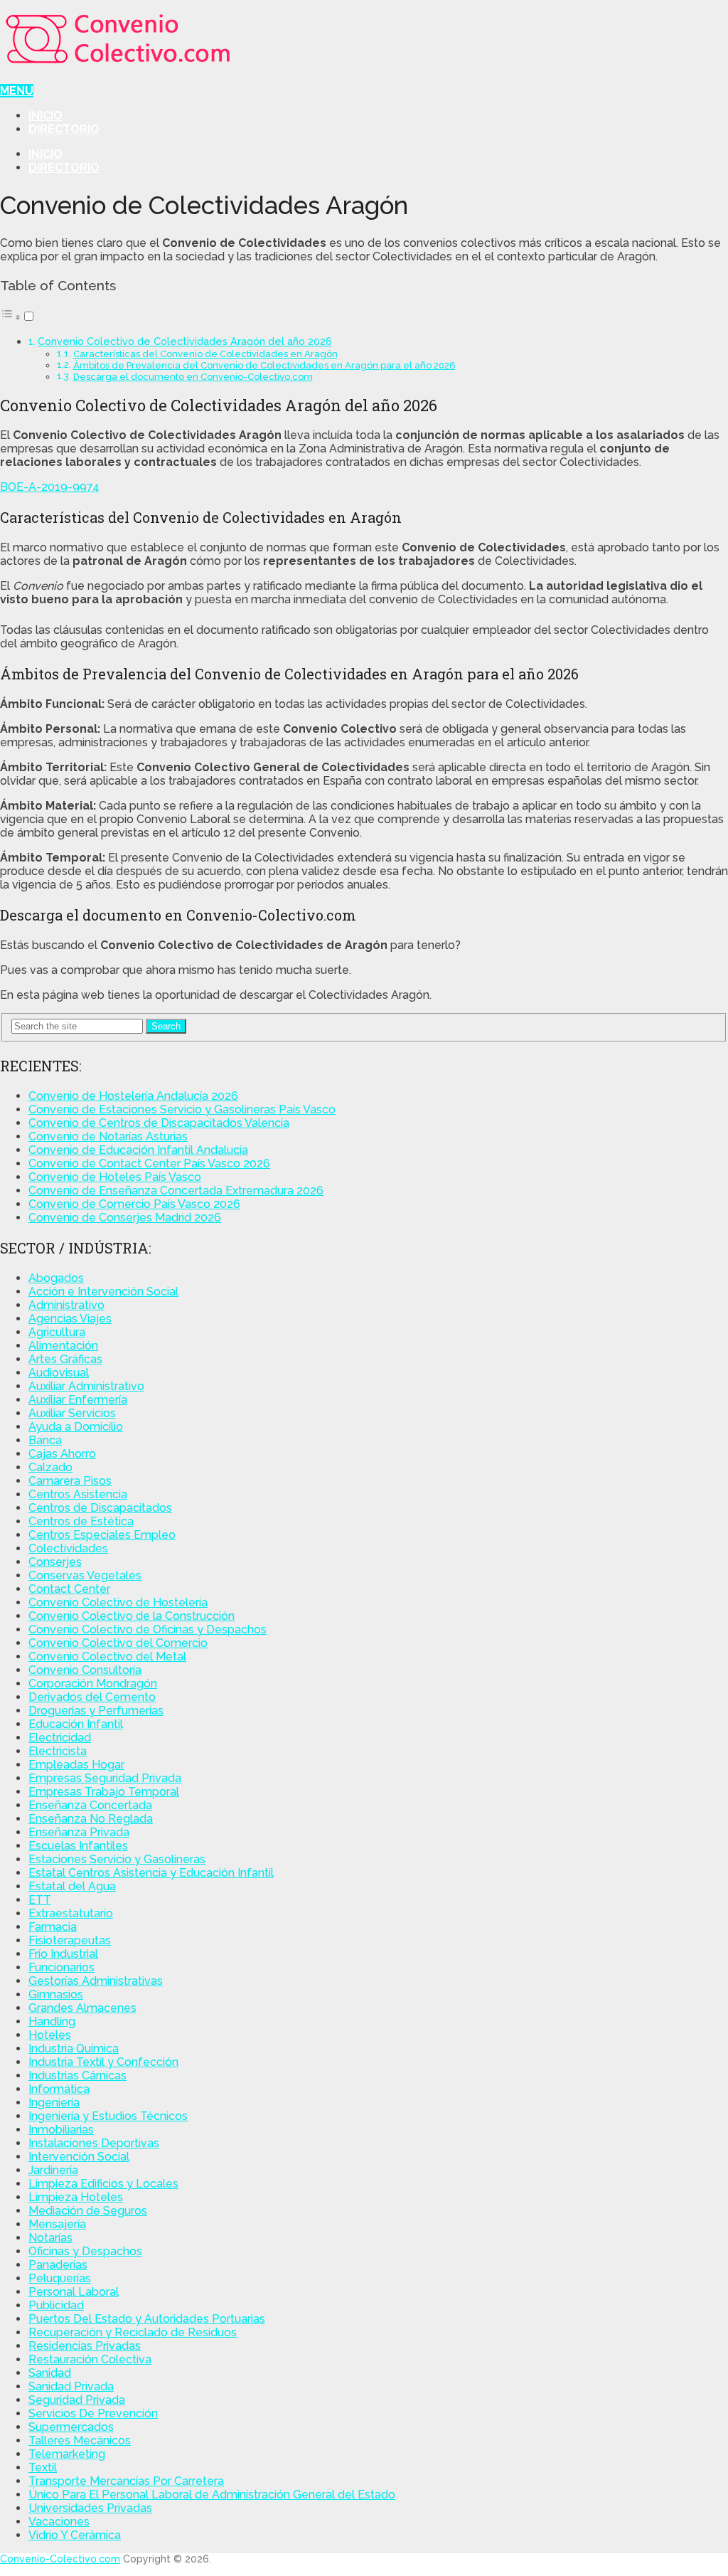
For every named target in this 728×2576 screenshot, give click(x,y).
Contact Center (69, 1589)
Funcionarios (61, 1967)
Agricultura (57, 1332)
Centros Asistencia (78, 1494)
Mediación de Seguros (88, 2211)
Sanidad (50, 2373)
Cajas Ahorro (62, 1454)
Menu (17, 91)
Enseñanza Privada (79, 1832)
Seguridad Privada (77, 2400)
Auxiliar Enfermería (78, 1400)
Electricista (58, 1751)
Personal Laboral (74, 2292)
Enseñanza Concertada (90, 1805)
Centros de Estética (81, 1521)
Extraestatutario (71, 1913)
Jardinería (53, 2170)
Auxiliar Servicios (72, 1413)
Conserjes (55, 1562)
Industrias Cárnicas (77, 2076)
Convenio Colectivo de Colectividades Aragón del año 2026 (185, 341)
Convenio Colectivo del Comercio (118, 1643)
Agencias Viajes (70, 1319)
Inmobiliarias (61, 2130)
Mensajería (57, 2224)
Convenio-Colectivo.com (60, 2559)
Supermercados (71, 2427)
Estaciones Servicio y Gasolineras (117, 1859)
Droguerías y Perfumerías (96, 1711)
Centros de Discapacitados (100, 1508)
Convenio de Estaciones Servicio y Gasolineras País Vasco (182, 1109)
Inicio (45, 116)
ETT (40, 1900)
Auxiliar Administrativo (86, 1386)
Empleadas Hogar (76, 1765)
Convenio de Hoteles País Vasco (115, 1177)
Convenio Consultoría (85, 1670)
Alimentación (63, 1346)
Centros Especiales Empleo (102, 1535)
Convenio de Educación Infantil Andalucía (138, 1150)
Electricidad (60, 1738)
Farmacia (53, 1927)
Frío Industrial (63, 1954)
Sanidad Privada (71, 2386)
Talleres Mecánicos (80, 2440)
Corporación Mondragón (93, 1684)
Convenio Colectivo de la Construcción (132, 1616)
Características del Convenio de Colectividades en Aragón (205, 354)
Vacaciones (59, 2522)
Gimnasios (56, 1994)
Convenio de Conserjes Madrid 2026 (125, 1218)
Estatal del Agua (72, 1886)
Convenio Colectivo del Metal (107, 1657)
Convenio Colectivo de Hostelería (118, 1602)
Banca (45, 1440)
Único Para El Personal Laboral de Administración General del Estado (212, 2495)
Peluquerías (60, 2278)
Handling (52, 2021)
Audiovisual (59, 1373)
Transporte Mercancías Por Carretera (126, 2481)
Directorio (64, 129)
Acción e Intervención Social (103, 1292)
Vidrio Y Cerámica (75, 2535)
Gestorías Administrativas (96, 1981)
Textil (43, 2468)
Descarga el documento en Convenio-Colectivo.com (193, 377)
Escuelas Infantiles (78, 1846)
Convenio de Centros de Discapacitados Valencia (159, 1123)
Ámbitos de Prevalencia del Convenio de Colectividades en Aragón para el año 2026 (264, 365)
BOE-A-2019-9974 (50, 487)
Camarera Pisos (70, 1481)
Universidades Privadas (90, 2508)
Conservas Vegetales (85, 1575)
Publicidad (56, 2305)
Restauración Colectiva (90, 2359)
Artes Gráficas (65, 1359)
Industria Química (74, 2048)
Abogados (56, 1278)
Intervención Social (79, 2157)
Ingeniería (54, 2103)
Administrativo (66, 1305)
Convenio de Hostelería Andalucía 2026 (133, 1096)
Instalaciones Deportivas (94, 2143)
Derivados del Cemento (92, 1697)
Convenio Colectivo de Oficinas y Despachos (148, 1629)
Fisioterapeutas (70, 1940)
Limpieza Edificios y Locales (103, 2184)
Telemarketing (67, 2454)
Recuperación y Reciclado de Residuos (133, 2332)
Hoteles (50, 2035)
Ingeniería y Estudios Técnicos (108, 2116)
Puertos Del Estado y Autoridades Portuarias (147, 2319)
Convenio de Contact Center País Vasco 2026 (149, 1164)
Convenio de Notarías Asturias (108, 1136)
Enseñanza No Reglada (91, 1819)
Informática (59, 2089)
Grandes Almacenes (82, 2008)
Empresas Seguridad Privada (105, 1778)
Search (166, 1026)
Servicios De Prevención (93, 2413)
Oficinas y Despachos (85, 2251)
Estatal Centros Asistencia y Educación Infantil (151, 1873)
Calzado (50, 1467)
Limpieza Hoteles (76, 2197)
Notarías (50, 2238)
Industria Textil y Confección (103, 2062)
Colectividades (68, 1548)
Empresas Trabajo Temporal (104, 1792)
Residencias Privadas (85, 2346)
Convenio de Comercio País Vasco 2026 (134, 1204)
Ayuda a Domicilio (76, 1427)
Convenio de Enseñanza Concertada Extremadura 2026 (176, 1191)
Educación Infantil (76, 1724)
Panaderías (58, 2265)
